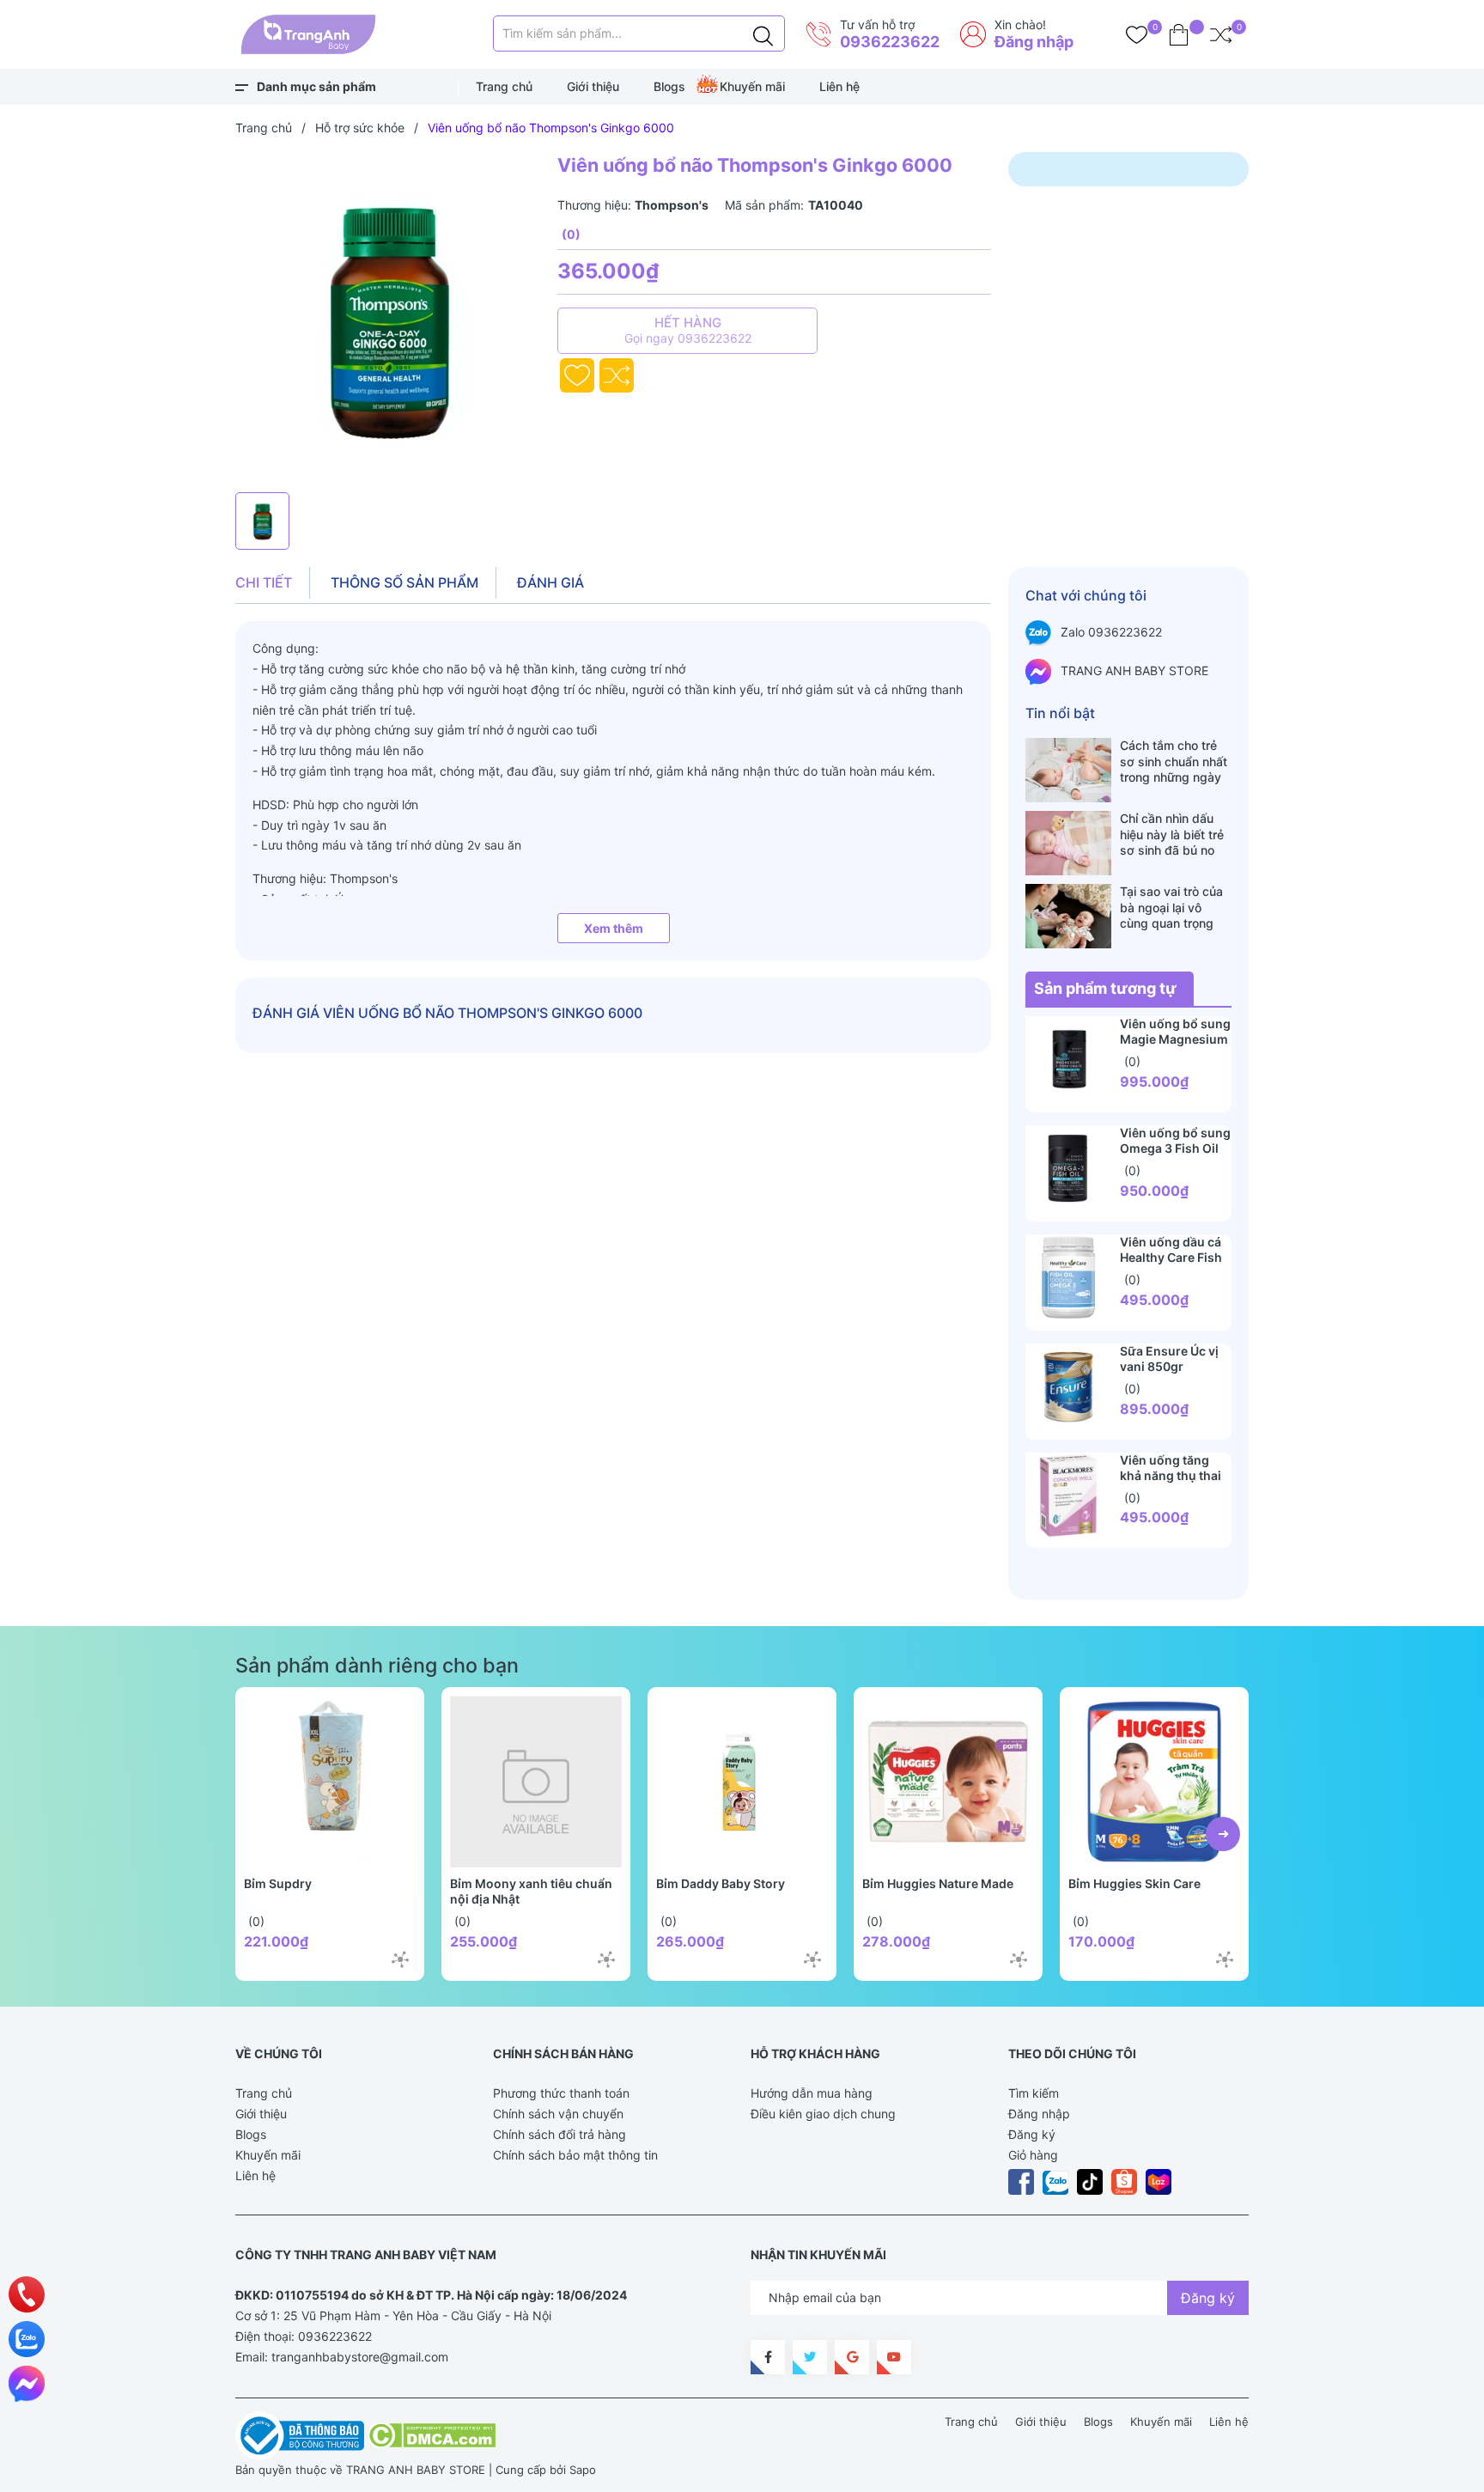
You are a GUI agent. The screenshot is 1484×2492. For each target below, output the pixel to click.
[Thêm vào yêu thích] (577, 375)
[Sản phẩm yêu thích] (1137, 34)
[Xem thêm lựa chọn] (400, 1959)
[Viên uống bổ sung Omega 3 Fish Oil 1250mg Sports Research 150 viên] (1068, 1168)
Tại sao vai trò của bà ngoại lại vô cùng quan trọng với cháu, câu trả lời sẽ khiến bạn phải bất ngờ (1175, 907)
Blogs (669, 86)
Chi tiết (264, 582)
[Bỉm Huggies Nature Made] (948, 1782)
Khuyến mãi (752, 86)
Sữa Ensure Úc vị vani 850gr (1169, 1359)
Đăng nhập (1034, 42)
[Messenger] (27, 2384)
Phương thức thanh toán (561, 2093)
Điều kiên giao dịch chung (823, 2114)
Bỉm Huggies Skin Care (1134, 1883)
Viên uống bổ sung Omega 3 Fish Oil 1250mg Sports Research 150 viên (1175, 1156)
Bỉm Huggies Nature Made (938, 1883)
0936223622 (890, 42)
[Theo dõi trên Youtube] (894, 2357)
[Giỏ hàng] (1179, 34)
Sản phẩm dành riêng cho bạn (377, 1665)
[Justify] (763, 34)
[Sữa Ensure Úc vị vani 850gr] (1068, 1386)
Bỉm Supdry (278, 1883)
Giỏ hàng (1033, 2155)
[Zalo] (27, 2339)
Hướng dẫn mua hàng (812, 2093)
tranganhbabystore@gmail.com (360, 2357)
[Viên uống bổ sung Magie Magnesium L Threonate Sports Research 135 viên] (1068, 1059)
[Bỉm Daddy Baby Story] (742, 1782)
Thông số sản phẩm (404, 582)
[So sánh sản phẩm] (1221, 34)
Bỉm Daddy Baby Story (721, 1883)
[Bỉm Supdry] (330, 1782)
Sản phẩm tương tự (1105, 988)
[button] (1223, 1834)
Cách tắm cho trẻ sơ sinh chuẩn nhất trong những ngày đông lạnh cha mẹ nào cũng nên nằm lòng (1174, 761)
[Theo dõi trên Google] (852, 2357)
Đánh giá (550, 582)
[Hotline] (26, 2294)
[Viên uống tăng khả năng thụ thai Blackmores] (1068, 1496)
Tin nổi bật (1060, 713)
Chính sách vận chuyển (558, 2114)
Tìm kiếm (1034, 2093)
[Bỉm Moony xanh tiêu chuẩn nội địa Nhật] (536, 1782)
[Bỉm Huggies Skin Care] (1154, 1782)
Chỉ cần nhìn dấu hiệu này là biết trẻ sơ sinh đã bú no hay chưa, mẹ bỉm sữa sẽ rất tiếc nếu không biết (1173, 834)
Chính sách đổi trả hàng (560, 2134)
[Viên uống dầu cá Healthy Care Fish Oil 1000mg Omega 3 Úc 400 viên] (1068, 1277)
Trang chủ (504, 86)
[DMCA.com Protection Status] (432, 2434)
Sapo (583, 2470)
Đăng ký (1032, 2134)
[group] (388, 318)
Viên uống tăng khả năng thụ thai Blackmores (1171, 1475)
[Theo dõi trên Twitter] (810, 2357)
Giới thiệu (593, 86)
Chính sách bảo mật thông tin (575, 2155)
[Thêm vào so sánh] (617, 375)
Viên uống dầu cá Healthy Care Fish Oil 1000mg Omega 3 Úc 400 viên (1176, 1265)
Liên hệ (839, 86)
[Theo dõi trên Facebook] (768, 2357)
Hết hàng (688, 330)
